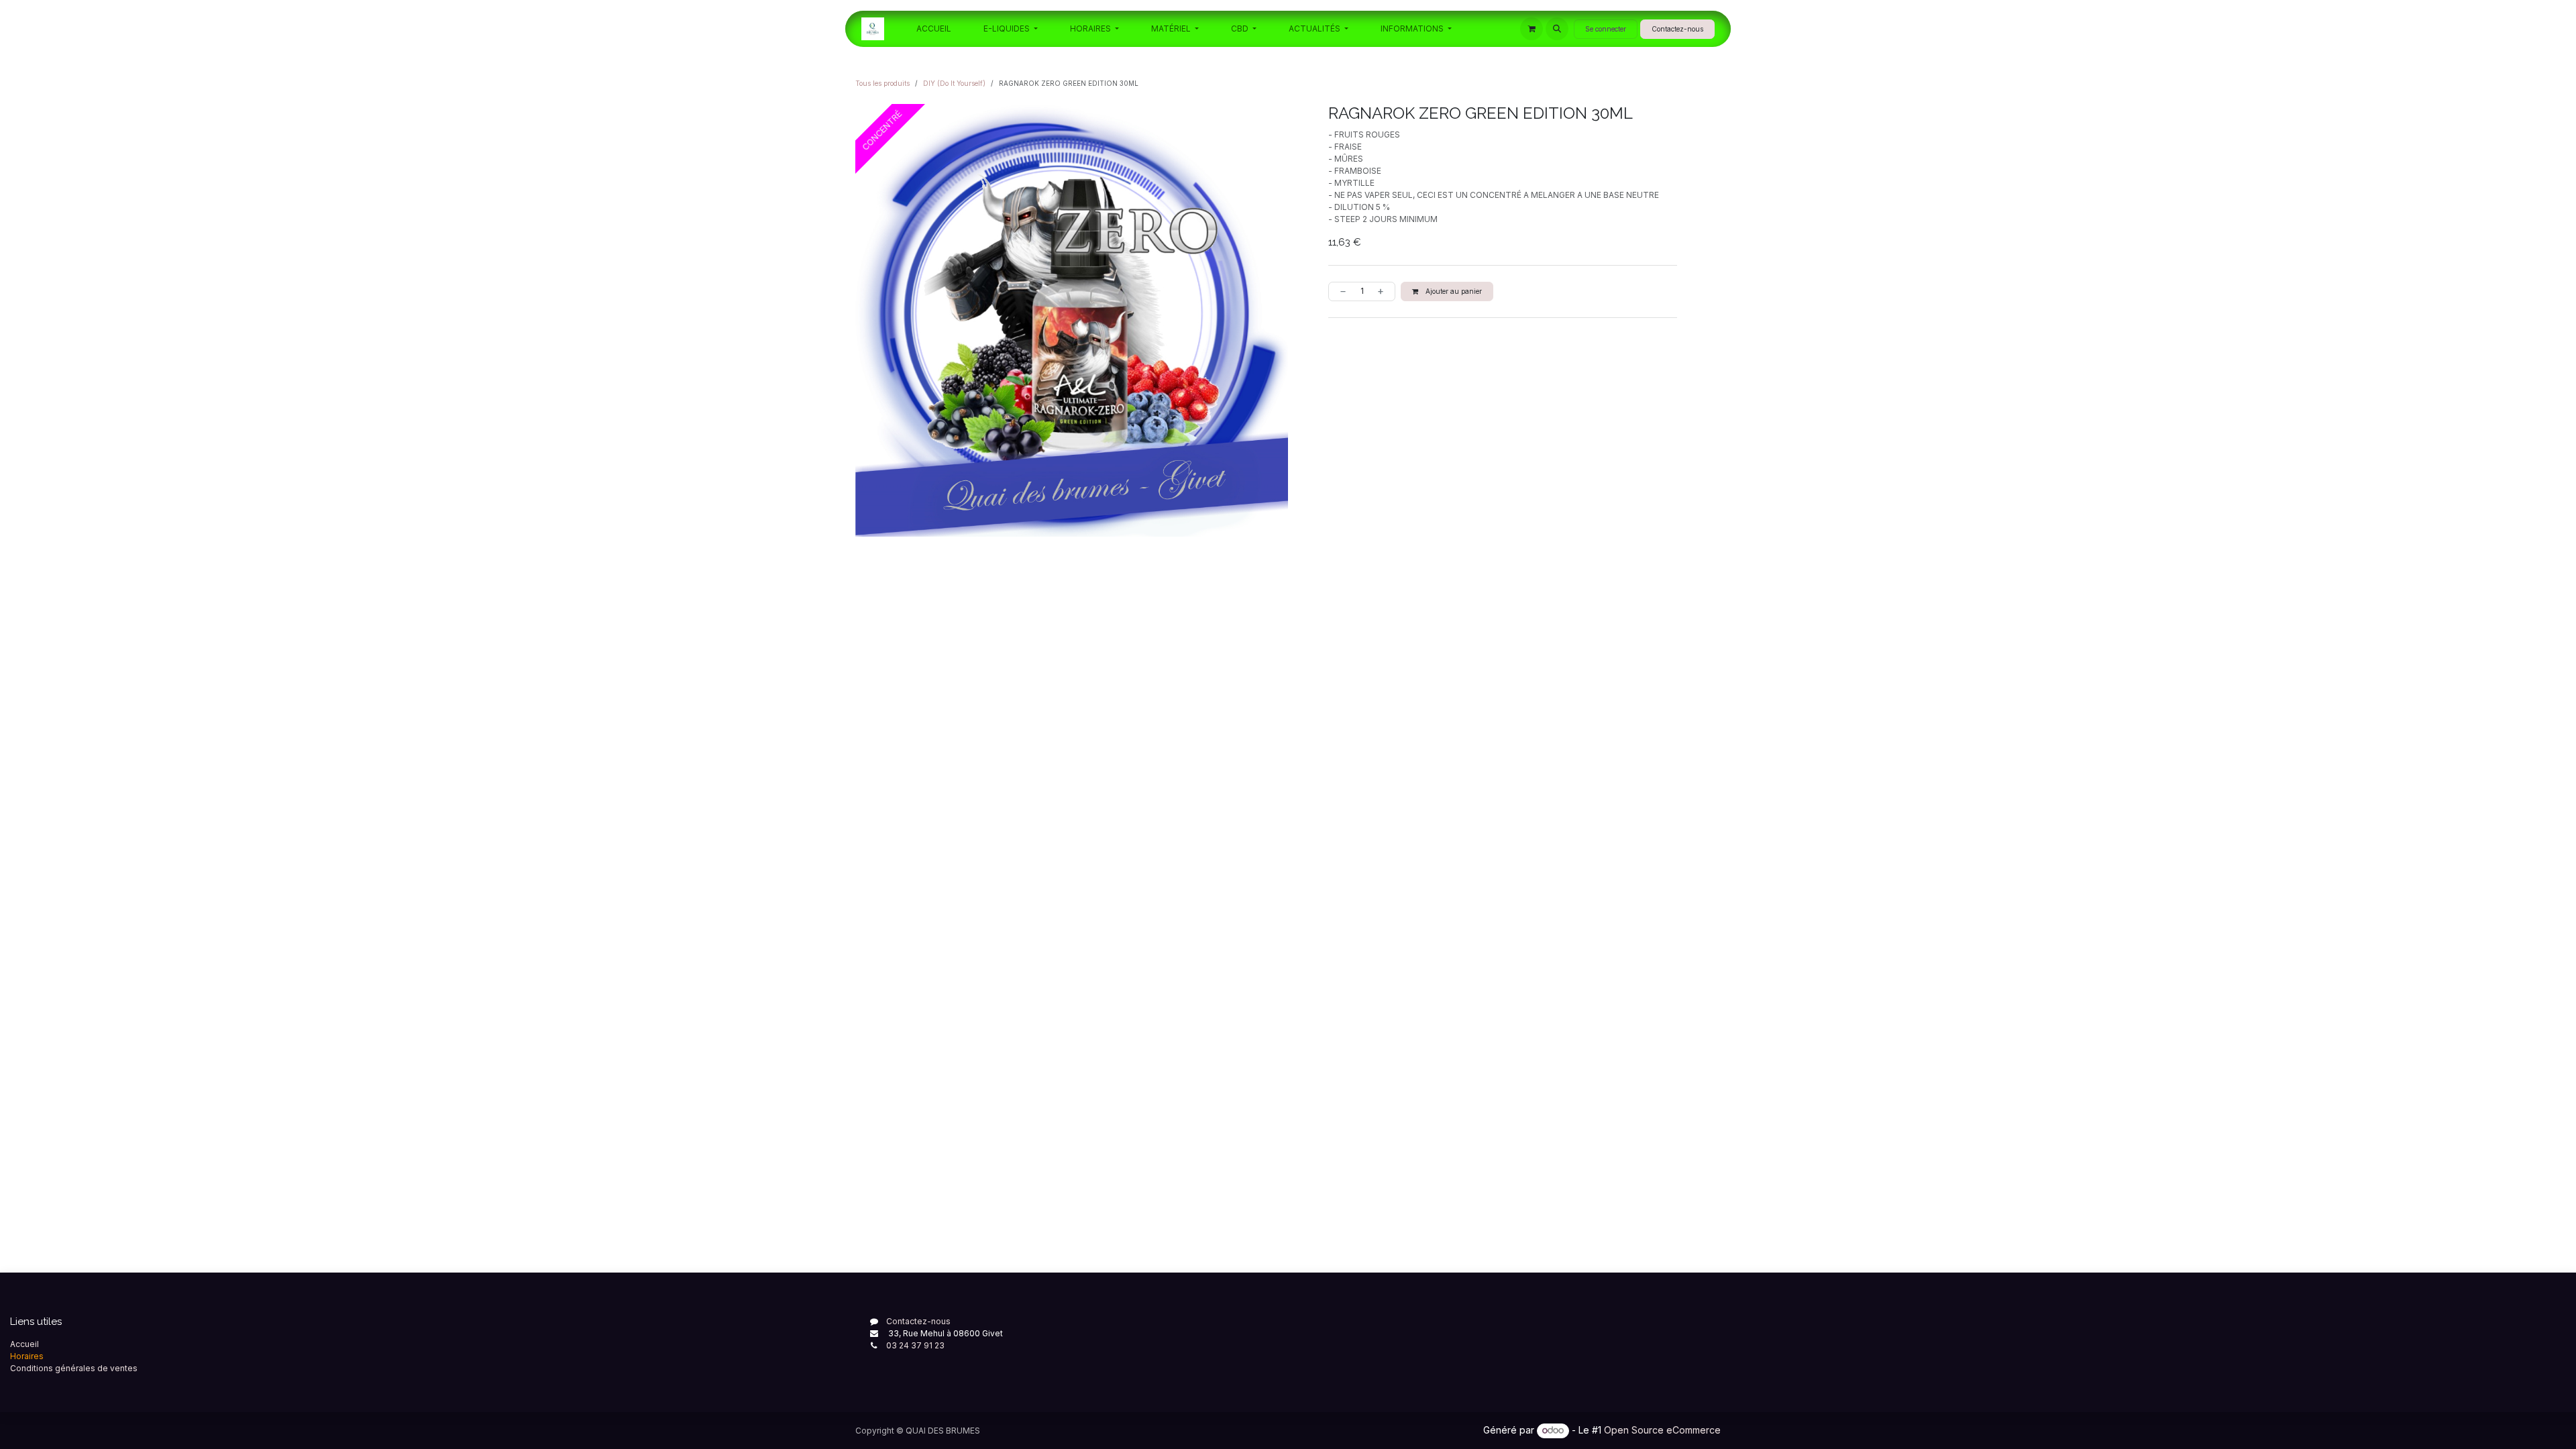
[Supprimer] (1340, 291)
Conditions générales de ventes (74, 1368)
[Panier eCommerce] (1532, 29)
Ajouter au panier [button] (1453, 291)
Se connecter (1606, 29)
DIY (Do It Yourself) (954, 83)
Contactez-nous (1677, 29)
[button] (1557, 29)
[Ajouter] (1383, 291)
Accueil (24, 1344)
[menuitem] (934, 29)
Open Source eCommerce (1662, 1430)
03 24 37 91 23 (915, 1345)
